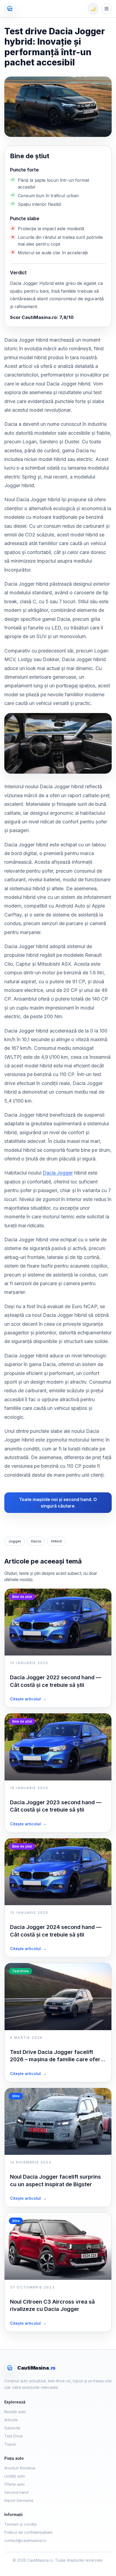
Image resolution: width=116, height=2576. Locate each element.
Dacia (36, 1541)
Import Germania (19, 2500)
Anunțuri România (20, 2468)
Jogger (15, 1541)
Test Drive (13, 2436)
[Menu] (107, 9)
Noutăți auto (15, 2412)
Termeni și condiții (21, 2524)
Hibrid (56, 1541)
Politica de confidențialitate (28, 2532)
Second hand (16, 2492)
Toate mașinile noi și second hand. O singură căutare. (58, 1503)
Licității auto (15, 2476)
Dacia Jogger (58, 1173)
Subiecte (12, 2428)
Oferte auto (15, 2484)
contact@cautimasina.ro (25, 2540)
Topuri (10, 2444)
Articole (11, 2420)
